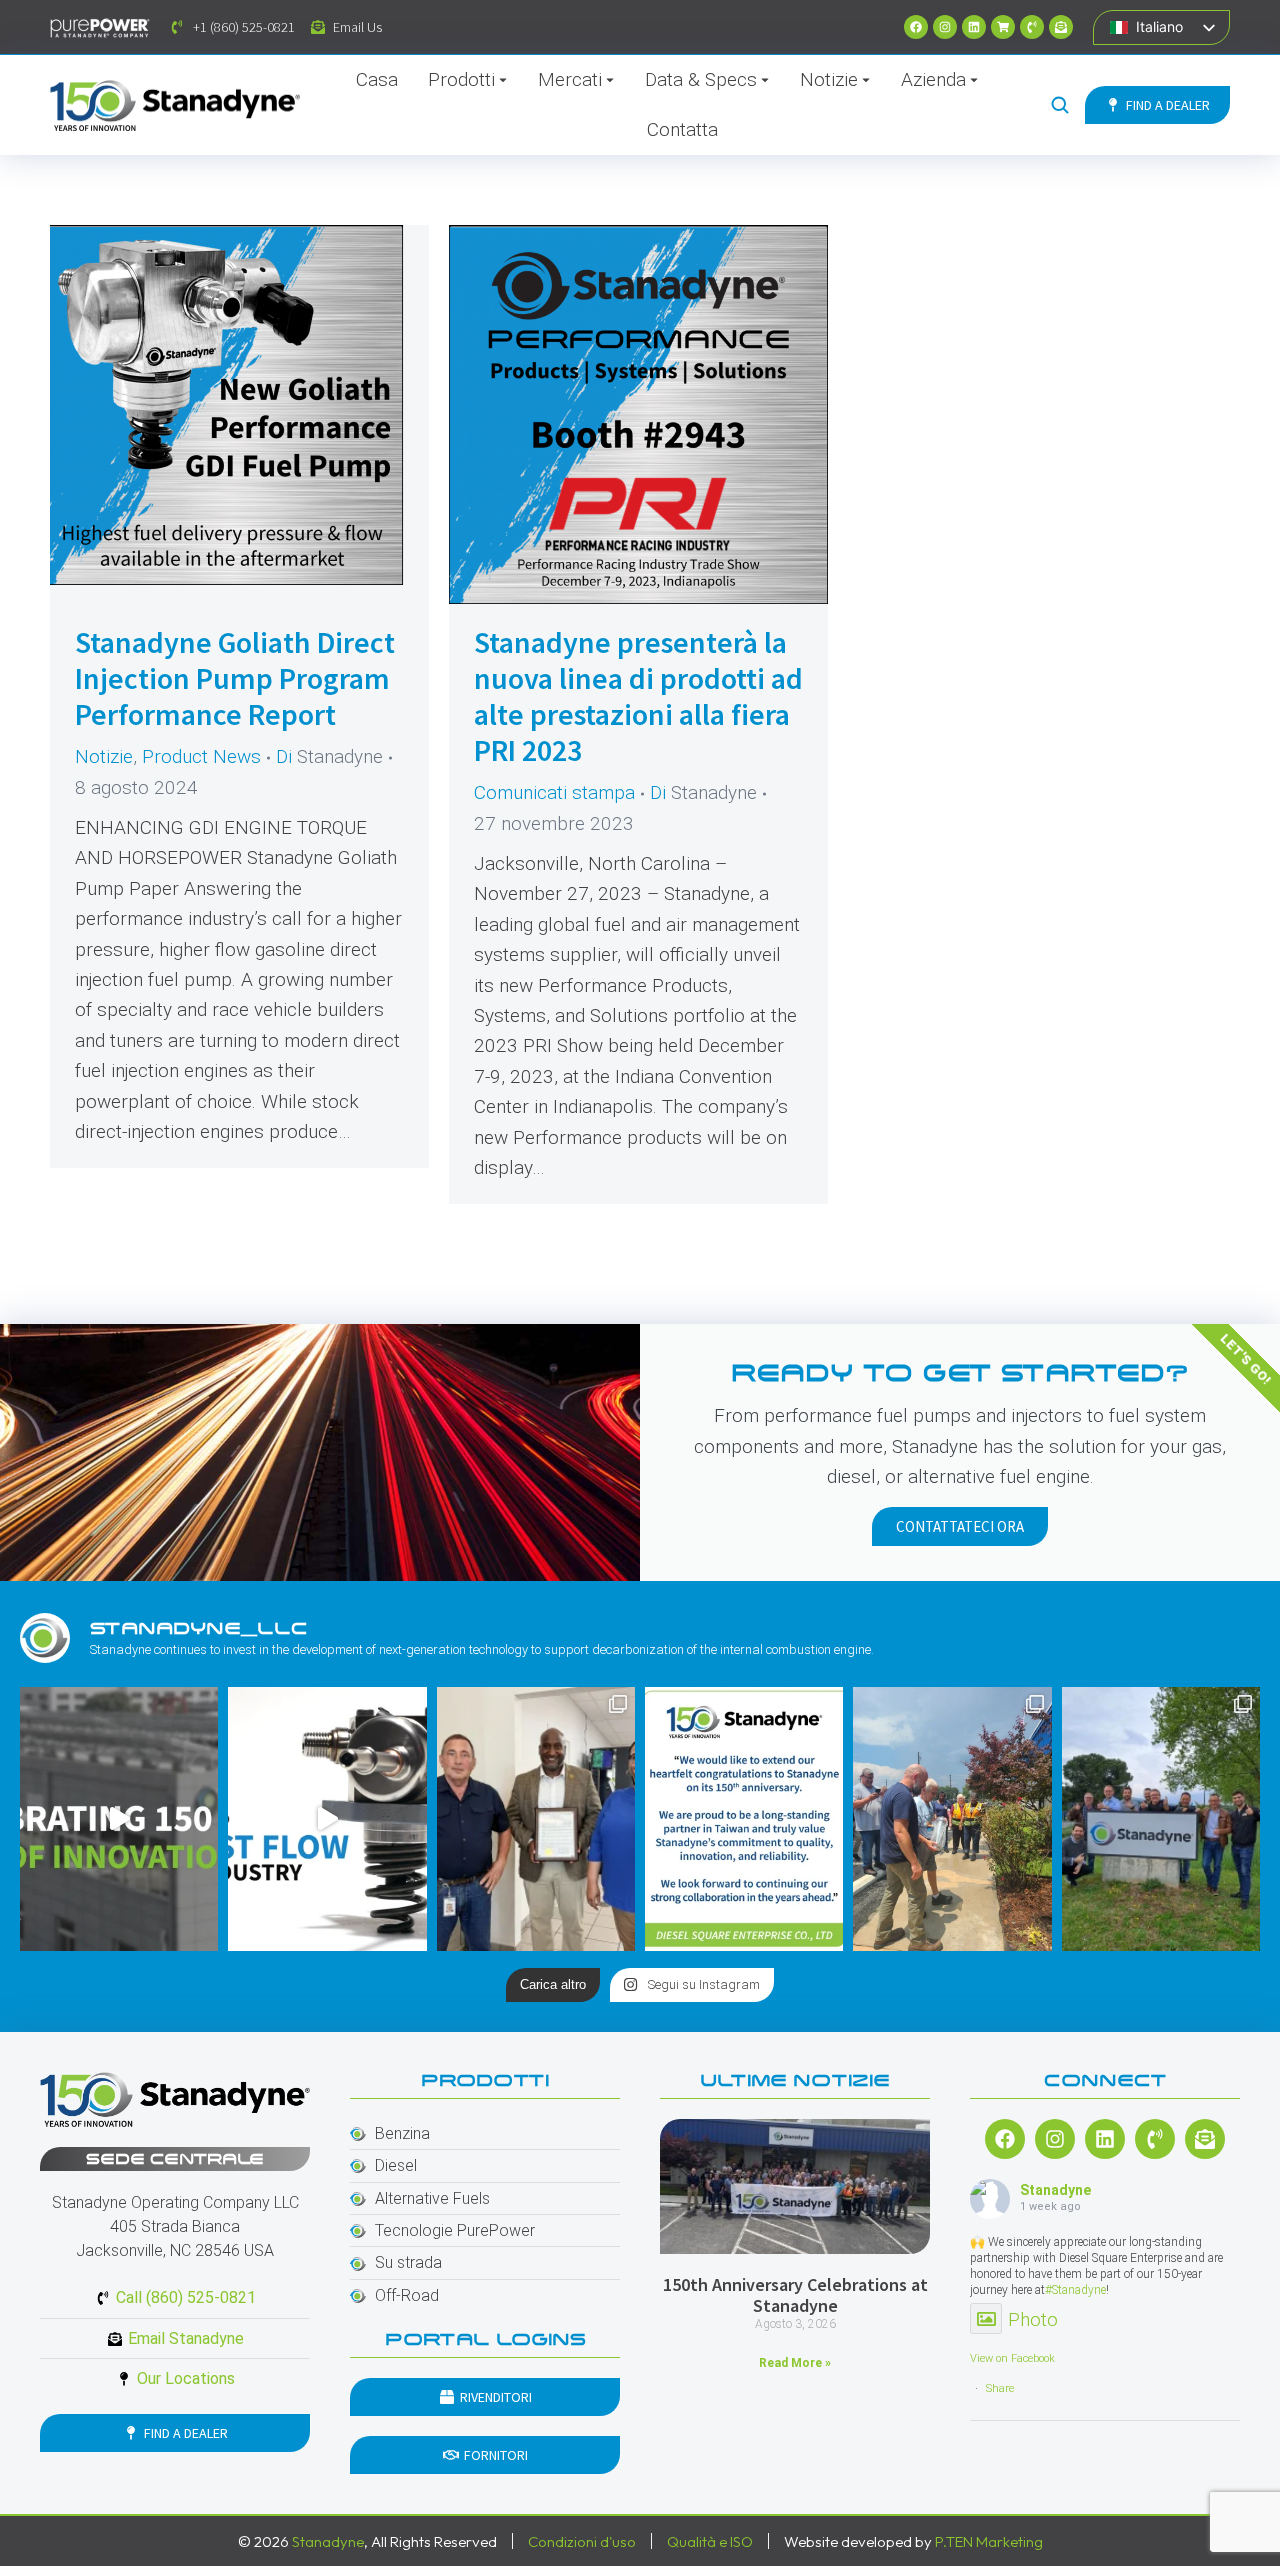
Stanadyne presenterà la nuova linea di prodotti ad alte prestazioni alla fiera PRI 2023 (638, 696)
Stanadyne (1055, 2190)
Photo (1033, 2319)
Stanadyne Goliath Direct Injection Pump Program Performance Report (235, 678)
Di (329, 756)
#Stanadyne (1075, 2290)
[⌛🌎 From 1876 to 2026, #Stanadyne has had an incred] (119, 1819)
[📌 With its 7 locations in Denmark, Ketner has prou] (1161, 1819)
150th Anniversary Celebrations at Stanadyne (795, 2295)
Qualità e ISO (710, 2541)
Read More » (795, 2363)
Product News (201, 756)
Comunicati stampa (554, 792)
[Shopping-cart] (1003, 27)
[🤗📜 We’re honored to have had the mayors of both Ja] (536, 1819)
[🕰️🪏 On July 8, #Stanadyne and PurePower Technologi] (952, 1819)
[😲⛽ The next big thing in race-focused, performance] (327, 1819)
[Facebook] (916, 27)
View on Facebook (1012, 2358)
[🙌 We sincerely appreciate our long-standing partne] (744, 1819)
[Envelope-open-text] (1061, 27)
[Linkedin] (974, 27)
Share (1000, 2388)
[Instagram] (945, 27)
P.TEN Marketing (989, 2541)
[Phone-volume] (1032, 27)
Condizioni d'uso (582, 2541)
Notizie (104, 756)
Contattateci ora (960, 1526)
